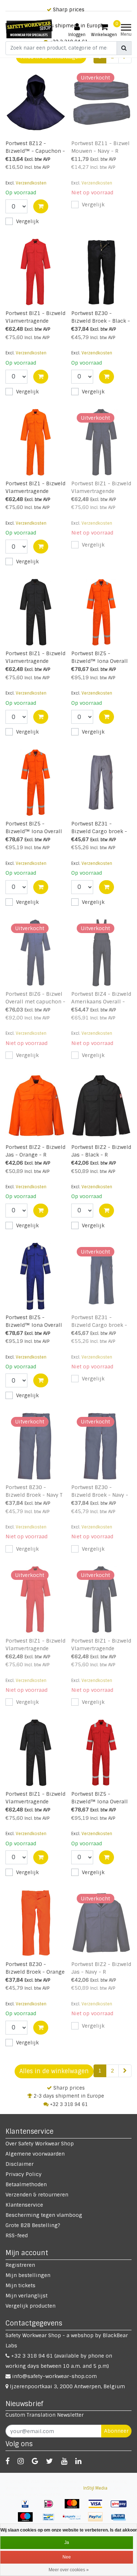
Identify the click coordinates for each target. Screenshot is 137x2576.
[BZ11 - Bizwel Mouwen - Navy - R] (101, 102)
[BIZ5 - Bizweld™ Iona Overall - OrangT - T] (101, 612)
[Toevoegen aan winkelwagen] (41, 206)
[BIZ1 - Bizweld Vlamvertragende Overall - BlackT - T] (36, 612)
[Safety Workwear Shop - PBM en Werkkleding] (29, 29)
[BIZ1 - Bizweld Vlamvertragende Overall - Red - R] (36, 272)
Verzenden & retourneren (37, 2195)
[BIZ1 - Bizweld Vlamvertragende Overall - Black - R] (36, 1753)
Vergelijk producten (31, 2306)
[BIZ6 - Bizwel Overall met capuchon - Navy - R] (36, 953)
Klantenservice (24, 2205)
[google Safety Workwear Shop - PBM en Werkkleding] (35, 2461)
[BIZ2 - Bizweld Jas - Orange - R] (36, 1106)
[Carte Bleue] (121, 2521)
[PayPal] (98, 2521)
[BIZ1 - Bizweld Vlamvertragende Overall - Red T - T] (36, 1600)
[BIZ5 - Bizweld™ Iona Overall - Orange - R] (36, 782)
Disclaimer (20, 2164)
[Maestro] (28, 2521)
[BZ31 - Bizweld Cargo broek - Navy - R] (101, 1276)
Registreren (20, 2265)
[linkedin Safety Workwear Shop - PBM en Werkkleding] (78, 2461)
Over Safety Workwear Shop (40, 2144)
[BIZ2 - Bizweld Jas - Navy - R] (101, 1923)
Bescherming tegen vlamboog (44, 2215)
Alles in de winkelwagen (54, 2071)
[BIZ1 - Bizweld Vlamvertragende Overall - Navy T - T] (101, 1600)
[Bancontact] (51, 2521)
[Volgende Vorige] (125, 2071)
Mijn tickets (20, 2285)
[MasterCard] (75, 2507)
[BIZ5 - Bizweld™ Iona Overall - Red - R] (101, 1753)
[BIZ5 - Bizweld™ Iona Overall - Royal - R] (36, 1276)
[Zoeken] (124, 48)
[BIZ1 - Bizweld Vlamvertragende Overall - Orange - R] (36, 442)
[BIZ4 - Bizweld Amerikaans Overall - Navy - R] (101, 953)
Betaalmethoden (26, 2184)
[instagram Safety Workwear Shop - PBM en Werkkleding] (21, 2461)
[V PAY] (28, 2507)
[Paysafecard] (75, 2521)
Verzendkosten (31, 183)
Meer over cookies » (69, 2570)
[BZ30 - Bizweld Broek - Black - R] (101, 272)
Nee (67, 2557)
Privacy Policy (24, 2174)
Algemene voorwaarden (35, 2154)
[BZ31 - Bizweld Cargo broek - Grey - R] (101, 782)
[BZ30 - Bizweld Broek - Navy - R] (101, 1446)
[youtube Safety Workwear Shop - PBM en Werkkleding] (64, 2461)
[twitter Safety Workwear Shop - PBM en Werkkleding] (50, 2461)
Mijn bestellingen (28, 2275)
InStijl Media (95, 2488)
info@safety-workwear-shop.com (54, 2376)
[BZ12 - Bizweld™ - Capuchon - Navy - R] (36, 102)
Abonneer (116, 2431)
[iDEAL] (51, 2507)
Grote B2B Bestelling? (33, 2225)
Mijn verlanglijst (26, 2296)
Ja (67, 2542)
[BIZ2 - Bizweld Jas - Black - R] (101, 1106)
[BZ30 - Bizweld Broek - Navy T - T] (36, 1446)
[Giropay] (121, 2507)
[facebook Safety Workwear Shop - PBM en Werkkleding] (7, 2461)
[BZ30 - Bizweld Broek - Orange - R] (36, 1923)
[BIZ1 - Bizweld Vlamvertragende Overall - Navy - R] (101, 442)
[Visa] (98, 2507)
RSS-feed (17, 2235)
